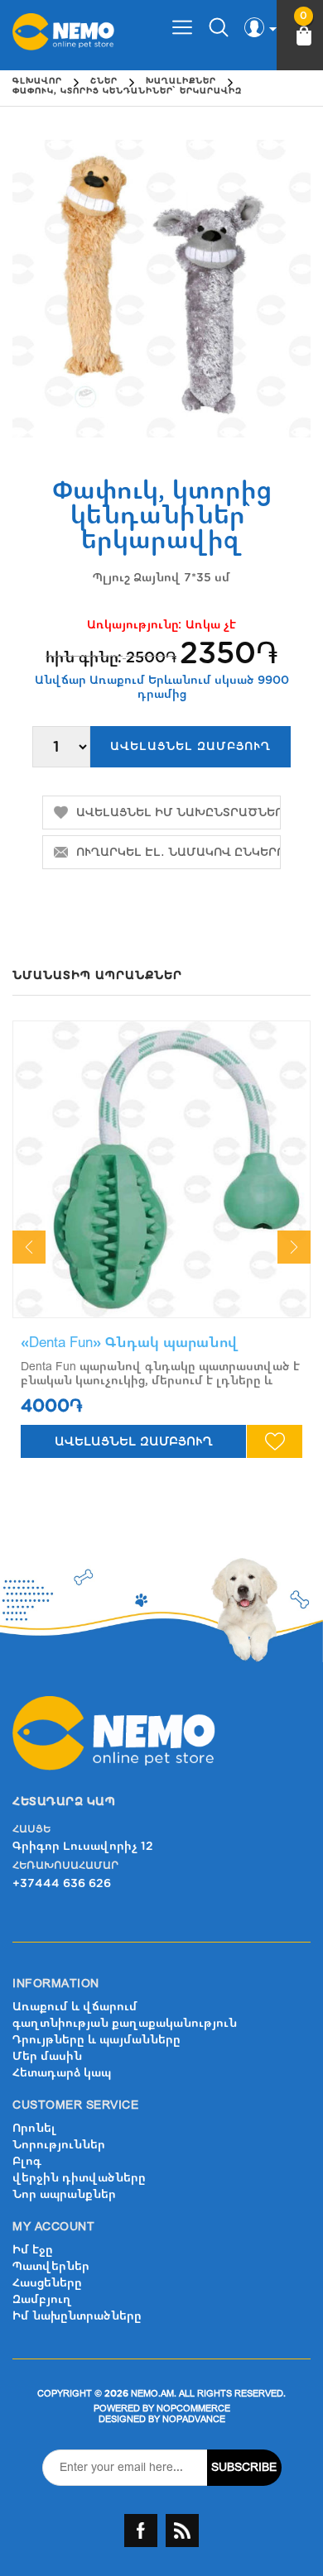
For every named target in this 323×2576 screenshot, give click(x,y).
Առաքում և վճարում (75, 2007)
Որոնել (34, 2128)
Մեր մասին (47, 2056)
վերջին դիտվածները (79, 2178)
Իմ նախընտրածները (77, 2316)
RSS (182, 2531)
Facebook (141, 2531)
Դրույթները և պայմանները (96, 2040)
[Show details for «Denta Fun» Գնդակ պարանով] (161, 1169)
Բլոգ (27, 2161)
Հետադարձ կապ (62, 2073)
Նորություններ (59, 2145)
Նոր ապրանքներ (64, 2194)
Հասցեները (47, 2283)
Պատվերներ (51, 2266)
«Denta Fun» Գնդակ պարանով (130, 1343)
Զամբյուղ (42, 2299)
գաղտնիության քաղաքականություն (125, 2023)
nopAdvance (194, 2419)
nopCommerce (193, 2409)
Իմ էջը (33, 2250)
